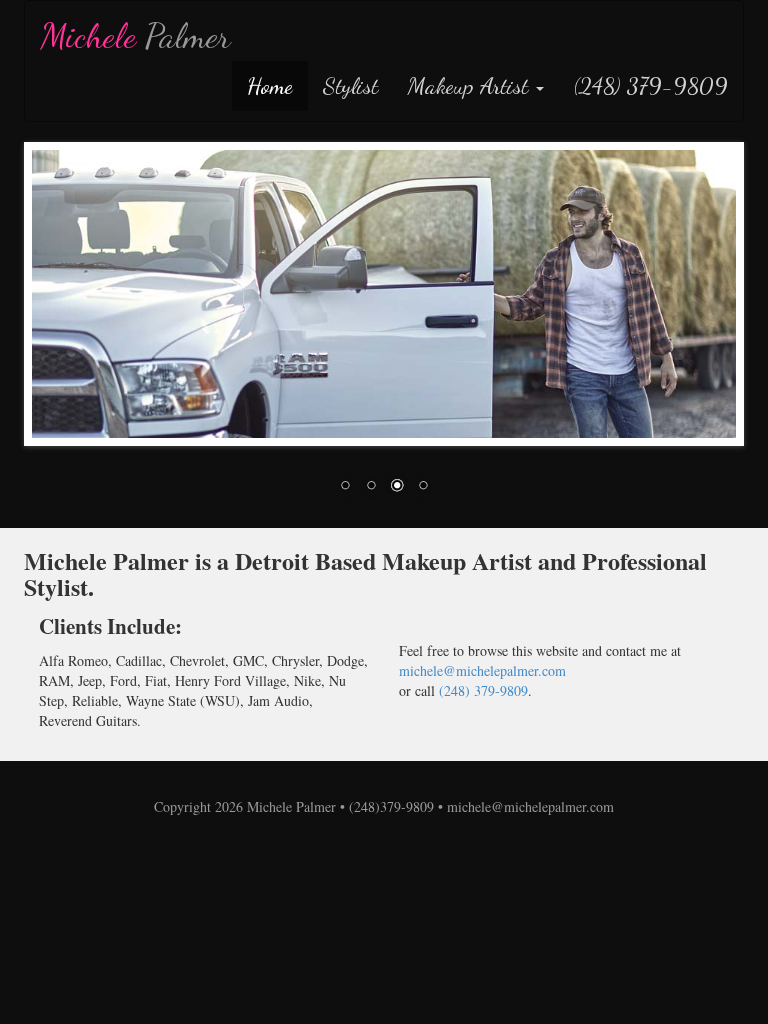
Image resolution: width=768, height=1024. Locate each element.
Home (270, 86)
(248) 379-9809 (651, 86)
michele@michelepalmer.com (482, 670)
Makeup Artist (471, 86)
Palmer (135, 36)
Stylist (350, 86)
